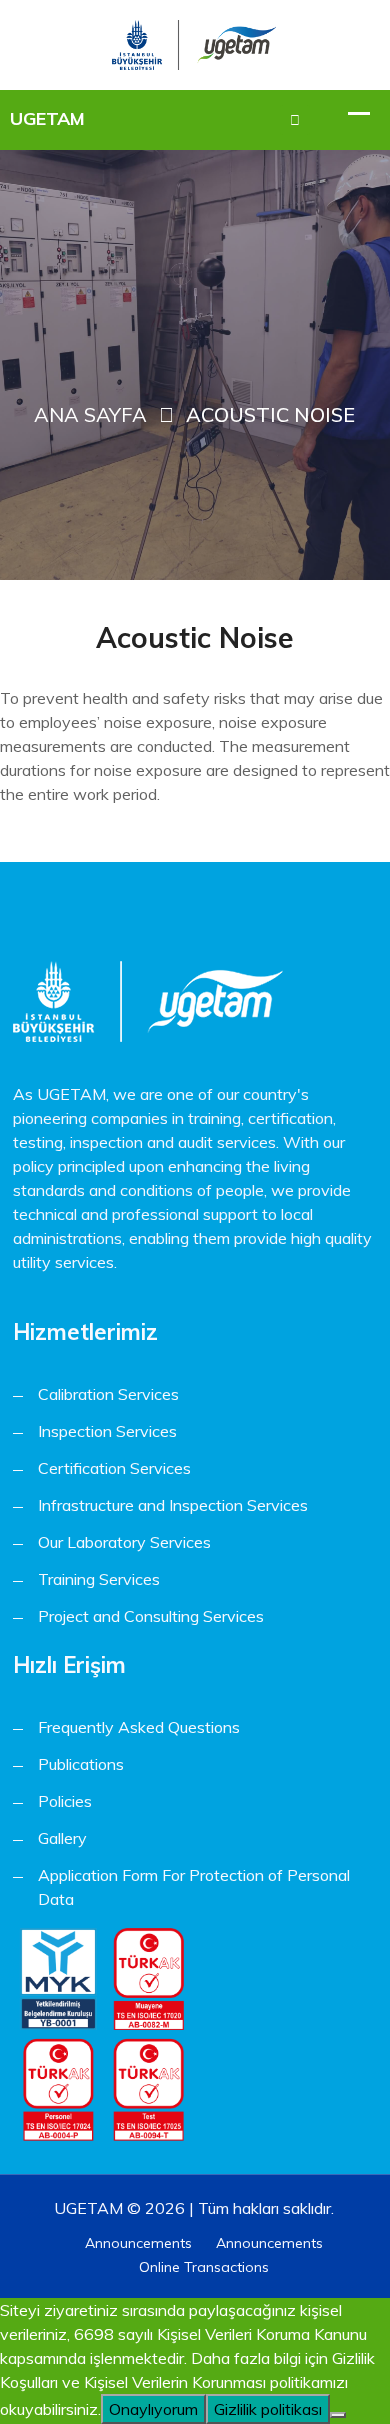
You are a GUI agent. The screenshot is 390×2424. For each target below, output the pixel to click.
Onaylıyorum (153, 2409)
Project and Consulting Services (151, 1616)
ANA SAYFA (90, 414)
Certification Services (114, 1468)
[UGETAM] (194, 42)
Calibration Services (108, 1394)
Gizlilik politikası (268, 2409)
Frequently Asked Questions (139, 1727)
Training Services (99, 1579)
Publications (81, 1764)
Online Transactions (204, 2267)
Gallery (62, 1838)
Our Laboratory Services (124, 1542)
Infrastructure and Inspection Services (173, 1505)
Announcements (138, 2243)
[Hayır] (338, 2415)
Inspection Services (107, 1431)
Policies (65, 1801)
